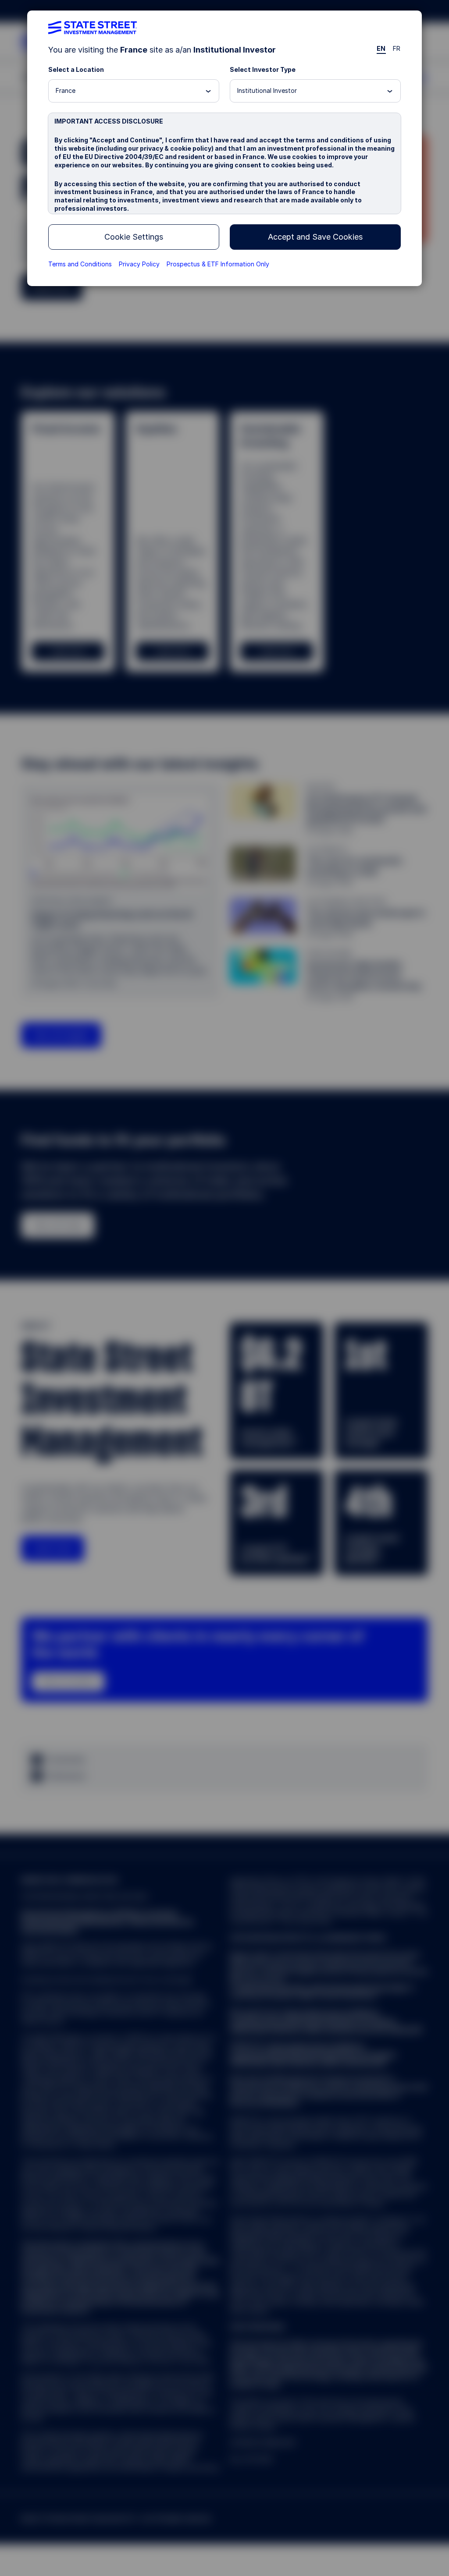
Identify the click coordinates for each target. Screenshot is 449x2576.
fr (397, 48)
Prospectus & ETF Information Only (218, 264)
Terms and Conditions (80, 264)
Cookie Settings (134, 237)
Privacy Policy (139, 264)
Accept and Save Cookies (315, 237)
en (381, 48)
